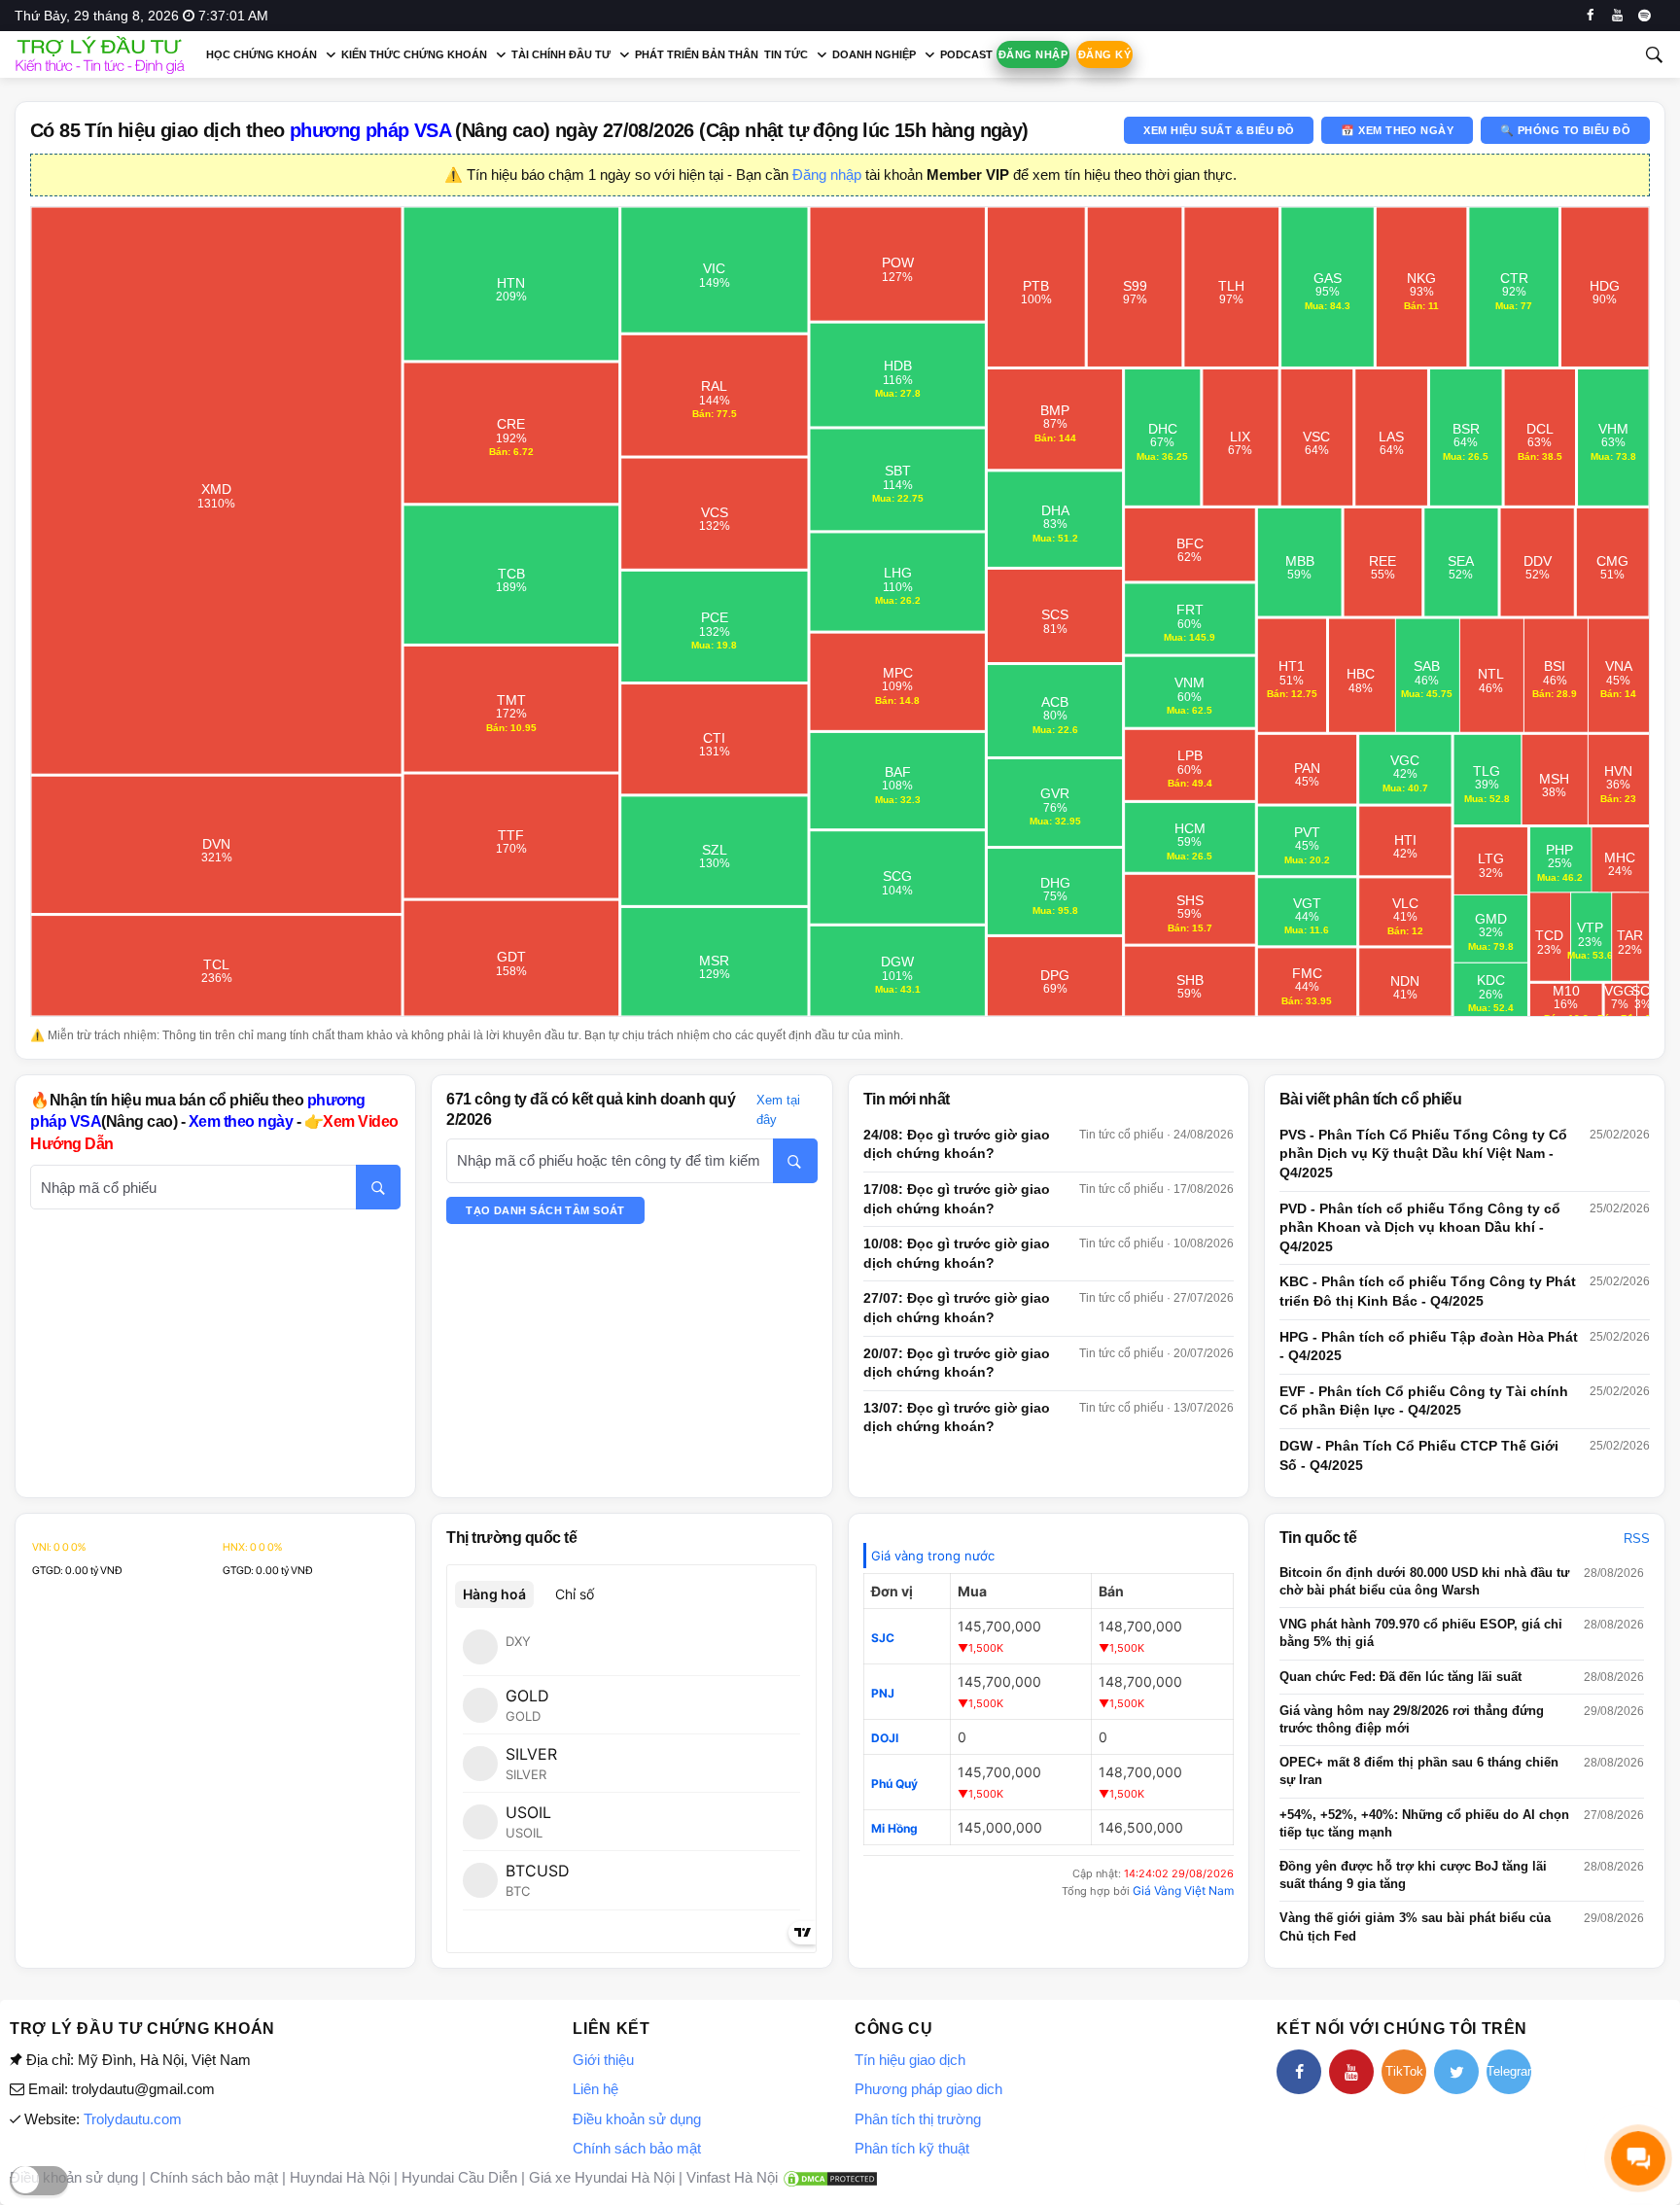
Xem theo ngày (241, 1121)
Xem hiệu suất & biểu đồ (1219, 130)
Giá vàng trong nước (933, 1556)
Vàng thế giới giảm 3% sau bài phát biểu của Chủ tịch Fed (1415, 1926)
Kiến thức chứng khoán (414, 54)
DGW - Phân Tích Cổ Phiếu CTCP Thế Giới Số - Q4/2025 (1419, 1455)
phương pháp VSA (370, 130)
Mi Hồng (894, 1828)
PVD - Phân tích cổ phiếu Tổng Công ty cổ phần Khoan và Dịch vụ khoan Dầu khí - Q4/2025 (1420, 1227)
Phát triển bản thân (697, 54)
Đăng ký (1104, 54)
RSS (1637, 1539)
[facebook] (1590, 16)
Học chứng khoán (262, 54)
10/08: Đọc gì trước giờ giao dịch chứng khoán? (957, 1253)
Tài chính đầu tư (561, 54)
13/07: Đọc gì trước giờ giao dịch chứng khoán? (957, 1417)
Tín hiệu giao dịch (910, 2060)
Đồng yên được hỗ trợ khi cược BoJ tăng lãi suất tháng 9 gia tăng (1413, 1875)
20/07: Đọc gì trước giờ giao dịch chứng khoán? (957, 1363)
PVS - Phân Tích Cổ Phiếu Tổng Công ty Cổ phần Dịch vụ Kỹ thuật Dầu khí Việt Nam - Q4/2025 (1423, 1154)
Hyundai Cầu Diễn (459, 2177)
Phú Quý (894, 1784)
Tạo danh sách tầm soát (545, 1210)
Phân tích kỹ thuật (912, 2148)
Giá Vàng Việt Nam (1183, 1890)
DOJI (885, 1738)
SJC (883, 1638)
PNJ (883, 1693)
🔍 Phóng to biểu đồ (1565, 130)
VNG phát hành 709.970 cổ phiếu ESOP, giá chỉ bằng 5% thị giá (1421, 1633)
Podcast (966, 54)
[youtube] (1617, 16)
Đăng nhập (1033, 54)
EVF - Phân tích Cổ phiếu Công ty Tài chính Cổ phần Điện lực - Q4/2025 (1424, 1401)
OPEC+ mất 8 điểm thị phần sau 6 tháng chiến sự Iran (1419, 1771)
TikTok (1404, 2071)
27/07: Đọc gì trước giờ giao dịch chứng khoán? (957, 1308)
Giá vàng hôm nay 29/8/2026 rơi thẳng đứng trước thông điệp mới (1412, 1719)
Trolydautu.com (133, 2119)
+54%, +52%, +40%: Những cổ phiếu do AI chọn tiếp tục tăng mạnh (1424, 1823)
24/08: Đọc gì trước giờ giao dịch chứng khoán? (957, 1144)
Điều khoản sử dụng (637, 2119)
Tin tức (786, 54)
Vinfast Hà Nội (732, 2177)
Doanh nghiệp (874, 54)
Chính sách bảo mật (637, 2148)
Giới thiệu (603, 2060)
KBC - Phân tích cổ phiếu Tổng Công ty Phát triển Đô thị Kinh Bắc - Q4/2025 (1428, 1291)
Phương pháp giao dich (928, 2089)
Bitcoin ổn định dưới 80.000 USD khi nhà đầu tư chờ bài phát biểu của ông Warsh (1424, 1581)
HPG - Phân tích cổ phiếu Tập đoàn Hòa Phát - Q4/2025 (1429, 1347)
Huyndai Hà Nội (340, 2177)
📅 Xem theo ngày (1397, 130)
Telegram (1509, 2071)
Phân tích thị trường (918, 2119)
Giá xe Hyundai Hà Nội (602, 2177)
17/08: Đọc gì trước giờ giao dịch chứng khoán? (957, 1199)
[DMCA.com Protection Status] (830, 2177)
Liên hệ (595, 2089)
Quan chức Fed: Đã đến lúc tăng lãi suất (1400, 1677)
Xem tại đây (778, 1110)
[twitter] (1456, 2072)
